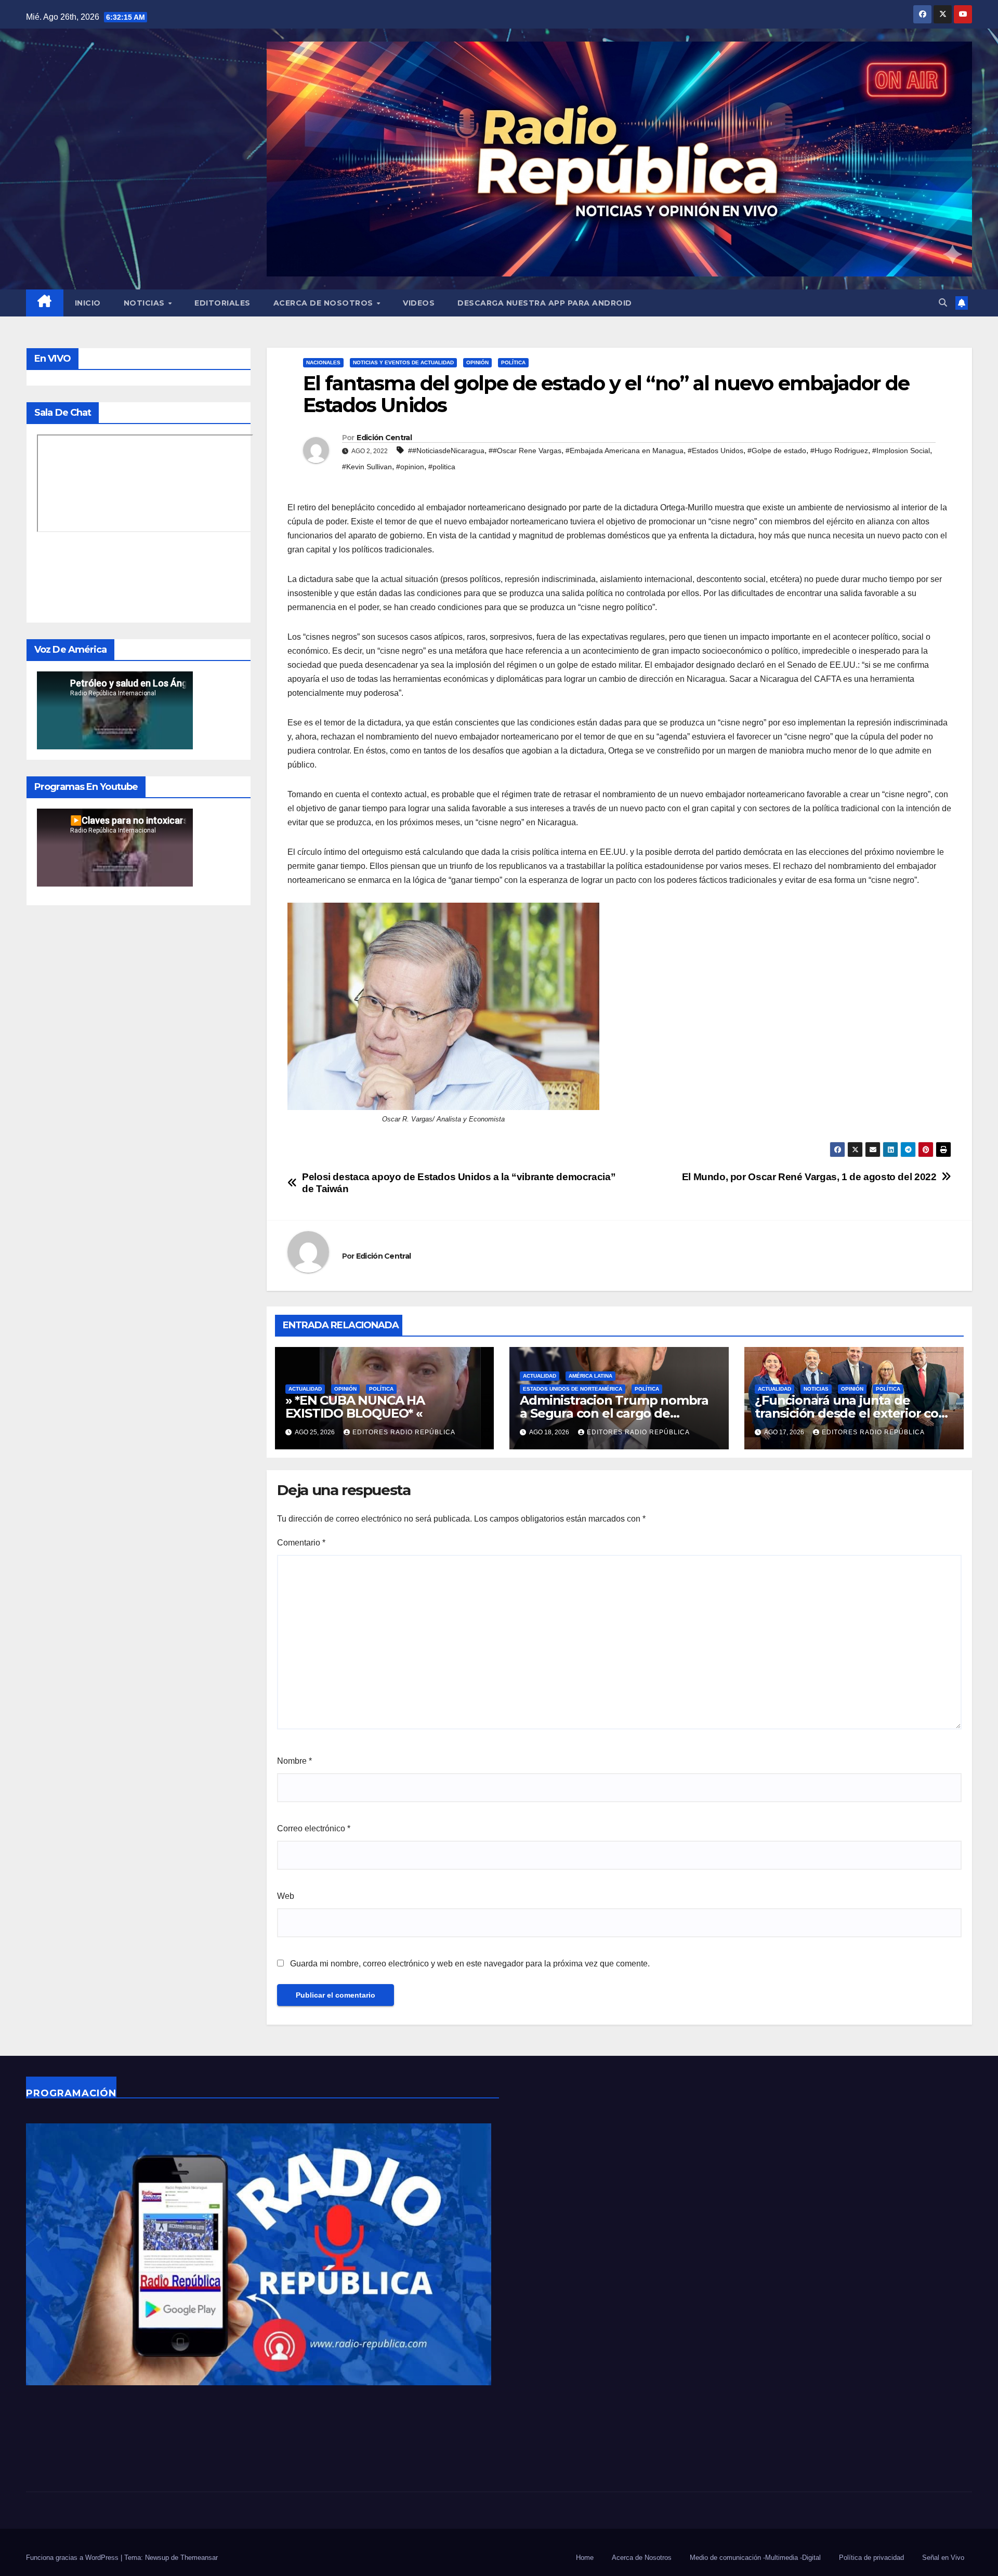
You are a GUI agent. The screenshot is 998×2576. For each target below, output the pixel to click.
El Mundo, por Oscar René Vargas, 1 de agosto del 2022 (809, 1177)
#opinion (410, 467)
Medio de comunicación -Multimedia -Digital (755, 2558)
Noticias (146, 303)
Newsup (157, 2558)
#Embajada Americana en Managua (625, 451)
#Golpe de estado (777, 451)
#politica (442, 467)
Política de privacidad (871, 2558)
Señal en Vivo (943, 2558)
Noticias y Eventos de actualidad (403, 362)
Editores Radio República (404, 1432)
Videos (419, 303)
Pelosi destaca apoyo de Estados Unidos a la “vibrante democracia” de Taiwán (459, 1183)
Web (286, 1896)
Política (513, 362)
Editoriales (222, 303)
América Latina (590, 1376)
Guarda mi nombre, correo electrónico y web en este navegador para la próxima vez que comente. (470, 1964)
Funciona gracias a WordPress (73, 2558)
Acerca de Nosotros (325, 303)
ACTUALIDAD (305, 1389)
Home (585, 2558)
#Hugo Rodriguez (839, 451)
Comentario (301, 1543)
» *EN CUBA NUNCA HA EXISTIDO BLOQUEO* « (355, 1407)
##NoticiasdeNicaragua (446, 451)
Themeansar (199, 2558)
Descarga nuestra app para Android (545, 303)
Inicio (88, 303)
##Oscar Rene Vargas (525, 451)
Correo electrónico (314, 1828)
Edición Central (384, 438)
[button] (943, 303)
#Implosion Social (901, 451)
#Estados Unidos (715, 451)
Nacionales (323, 362)
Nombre (294, 1761)
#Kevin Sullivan (367, 467)
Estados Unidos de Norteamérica (573, 1389)
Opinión (477, 362)
